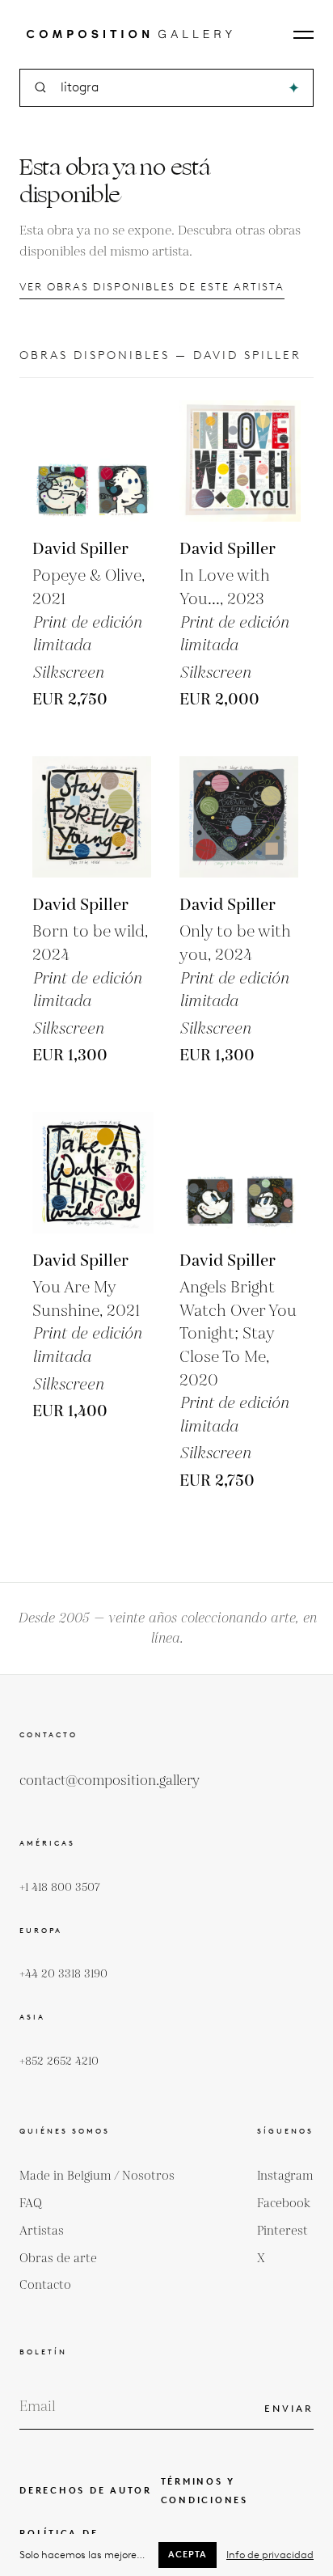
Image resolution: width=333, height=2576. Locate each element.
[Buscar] (294, 88)
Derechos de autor (86, 2490)
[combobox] (168, 88)
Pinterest (282, 2231)
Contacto (45, 2285)
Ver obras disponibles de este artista (152, 287)
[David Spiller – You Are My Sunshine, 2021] (93, 1173)
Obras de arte (58, 2259)
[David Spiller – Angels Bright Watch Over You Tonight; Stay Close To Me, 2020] (240, 1173)
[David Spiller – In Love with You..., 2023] (240, 461)
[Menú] (303, 35)
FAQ (31, 2204)
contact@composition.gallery (110, 1781)
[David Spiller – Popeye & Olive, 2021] (93, 461)
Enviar (289, 2408)
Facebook (284, 2204)
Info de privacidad (270, 2555)
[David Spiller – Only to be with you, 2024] (240, 817)
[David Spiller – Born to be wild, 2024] (93, 817)
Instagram (285, 2176)
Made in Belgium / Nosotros (97, 2176)
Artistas (42, 2231)
